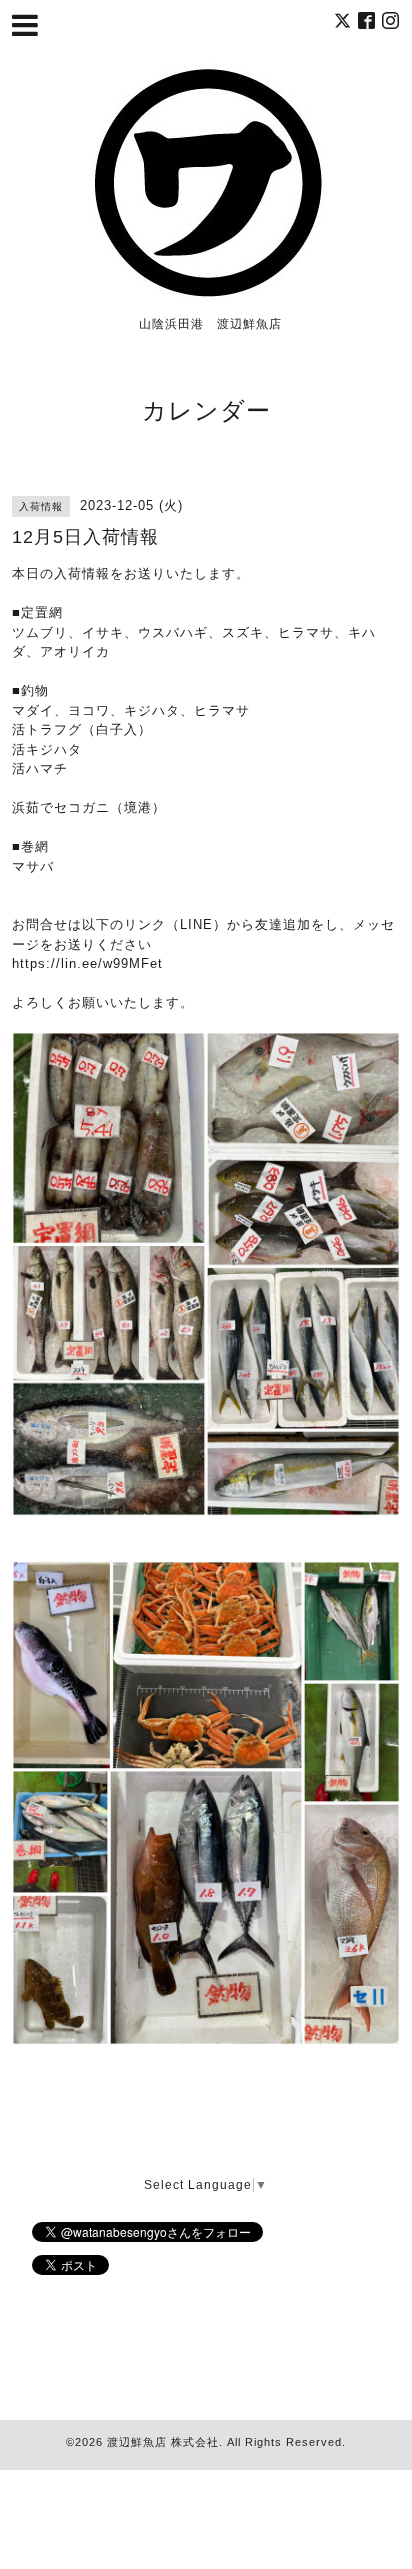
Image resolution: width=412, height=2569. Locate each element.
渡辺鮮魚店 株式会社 (163, 2442)
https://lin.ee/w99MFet (87, 963)
